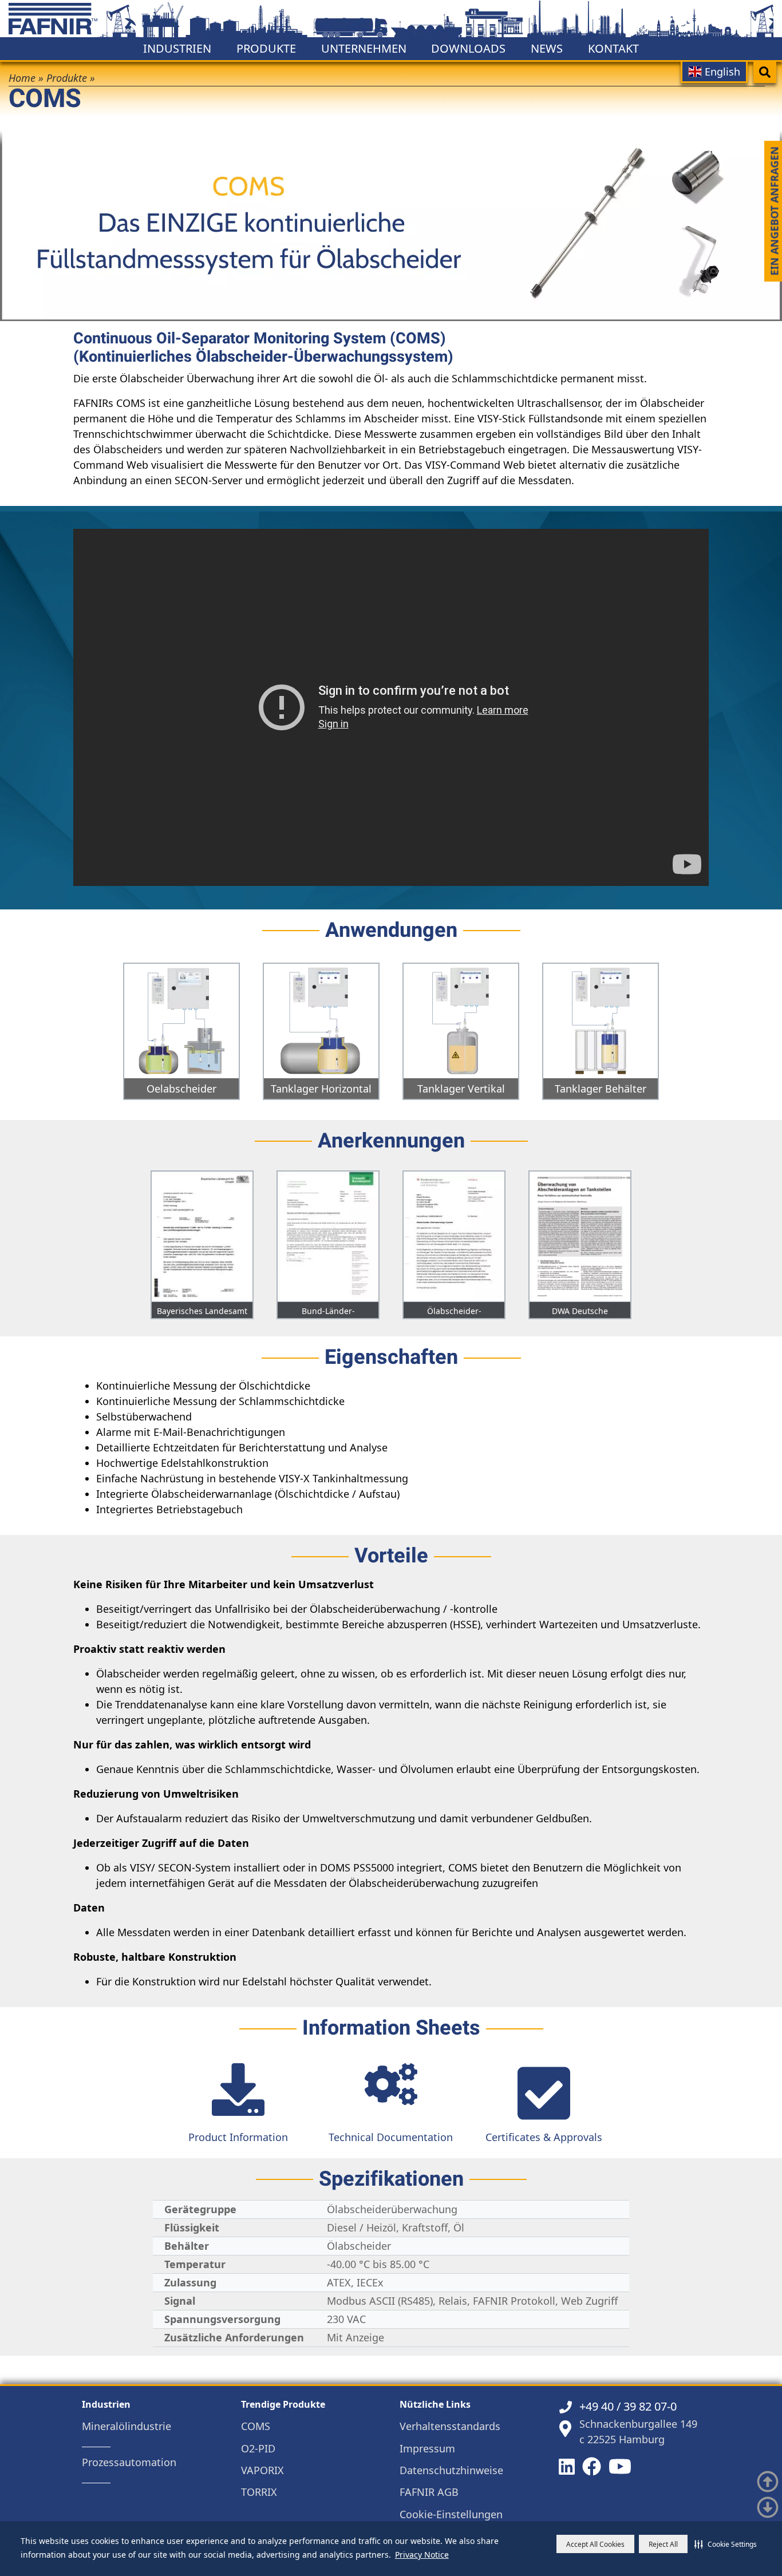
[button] (726, 2544)
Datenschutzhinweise (451, 2470)
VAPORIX (262, 2470)
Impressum (427, 2449)
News (547, 48)
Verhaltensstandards (450, 2426)
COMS (256, 2426)
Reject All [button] (663, 2544)
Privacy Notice (422, 2555)
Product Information (238, 2137)
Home (22, 78)
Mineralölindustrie (127, 2426)
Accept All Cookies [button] (595, 2544)
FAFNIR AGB (429, 2492)
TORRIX (259, 2492)
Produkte (266, 48)
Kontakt (613, 48)
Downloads (468, 48)
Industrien (177, 48)
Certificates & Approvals (544, 2137)
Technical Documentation (391, 2137)
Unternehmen (364, 48)
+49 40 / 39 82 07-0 (628, 2406)
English (721, 72)
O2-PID (258, 2449)
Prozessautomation (129, 2462)
